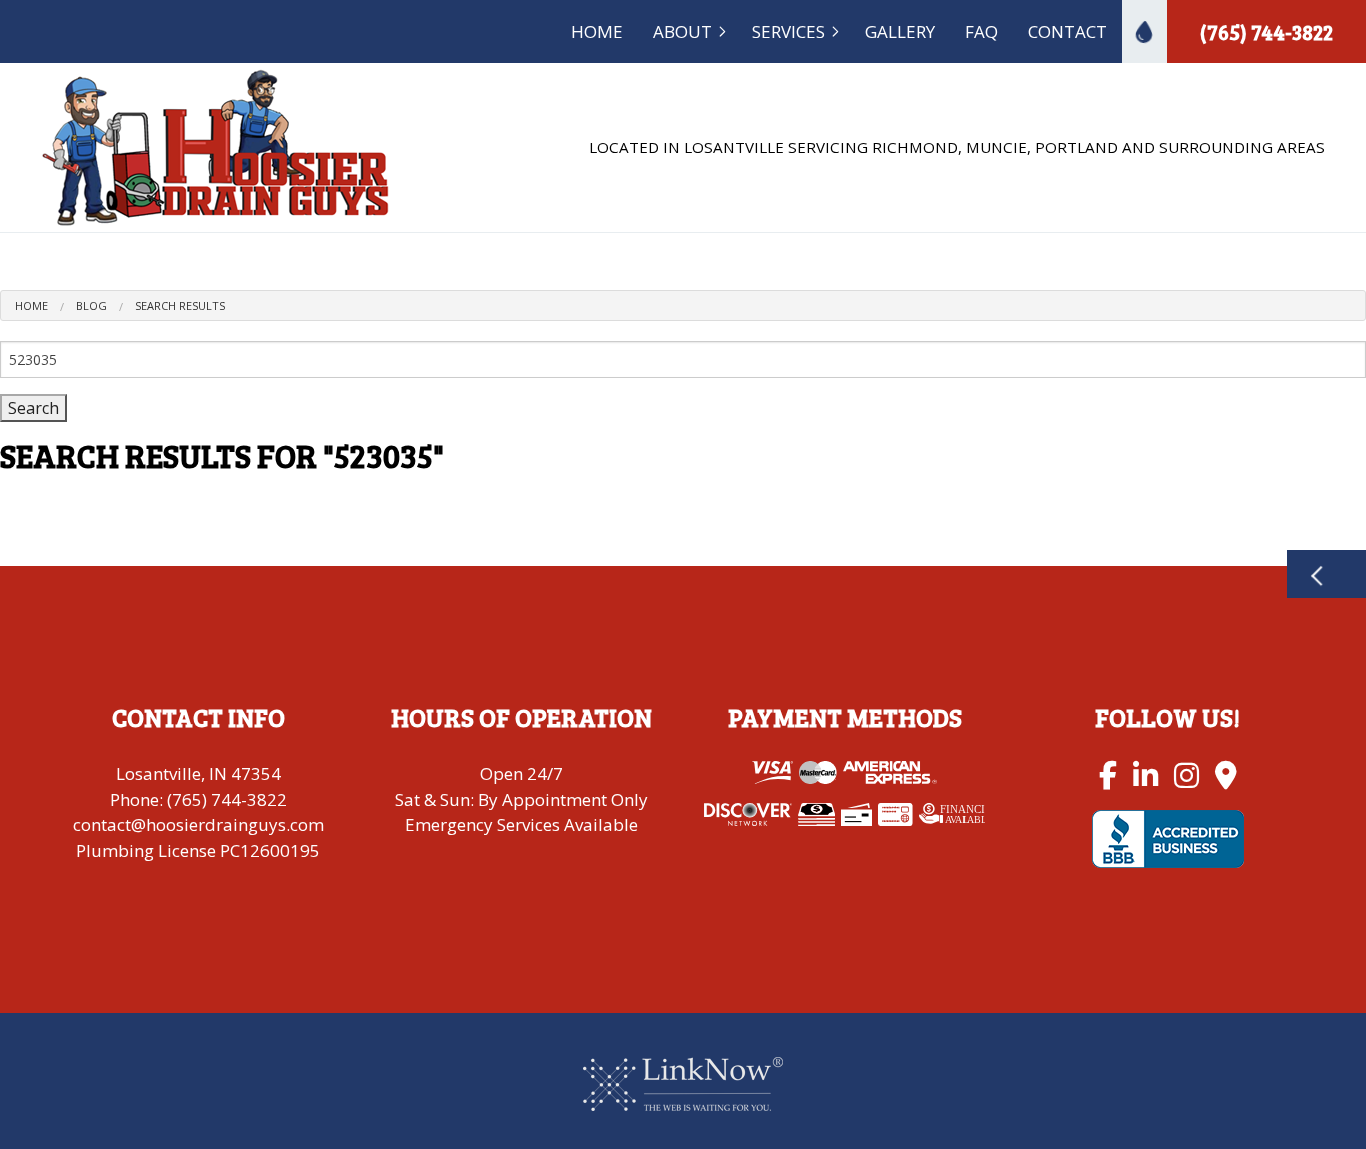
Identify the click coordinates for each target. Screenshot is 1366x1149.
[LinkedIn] (1145, 774)
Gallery (900, 31)
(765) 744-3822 (1266, 32)
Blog (91, 305)
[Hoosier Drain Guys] (216, 146)
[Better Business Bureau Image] (1167, 837)
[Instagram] (1186, 774)
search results (180, 305)
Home (597, 31)
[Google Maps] (1226, 774)
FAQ (981, 31)
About (682, 31)
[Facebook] (1108, 774)
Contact (1067, 31)
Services (788, 31)
